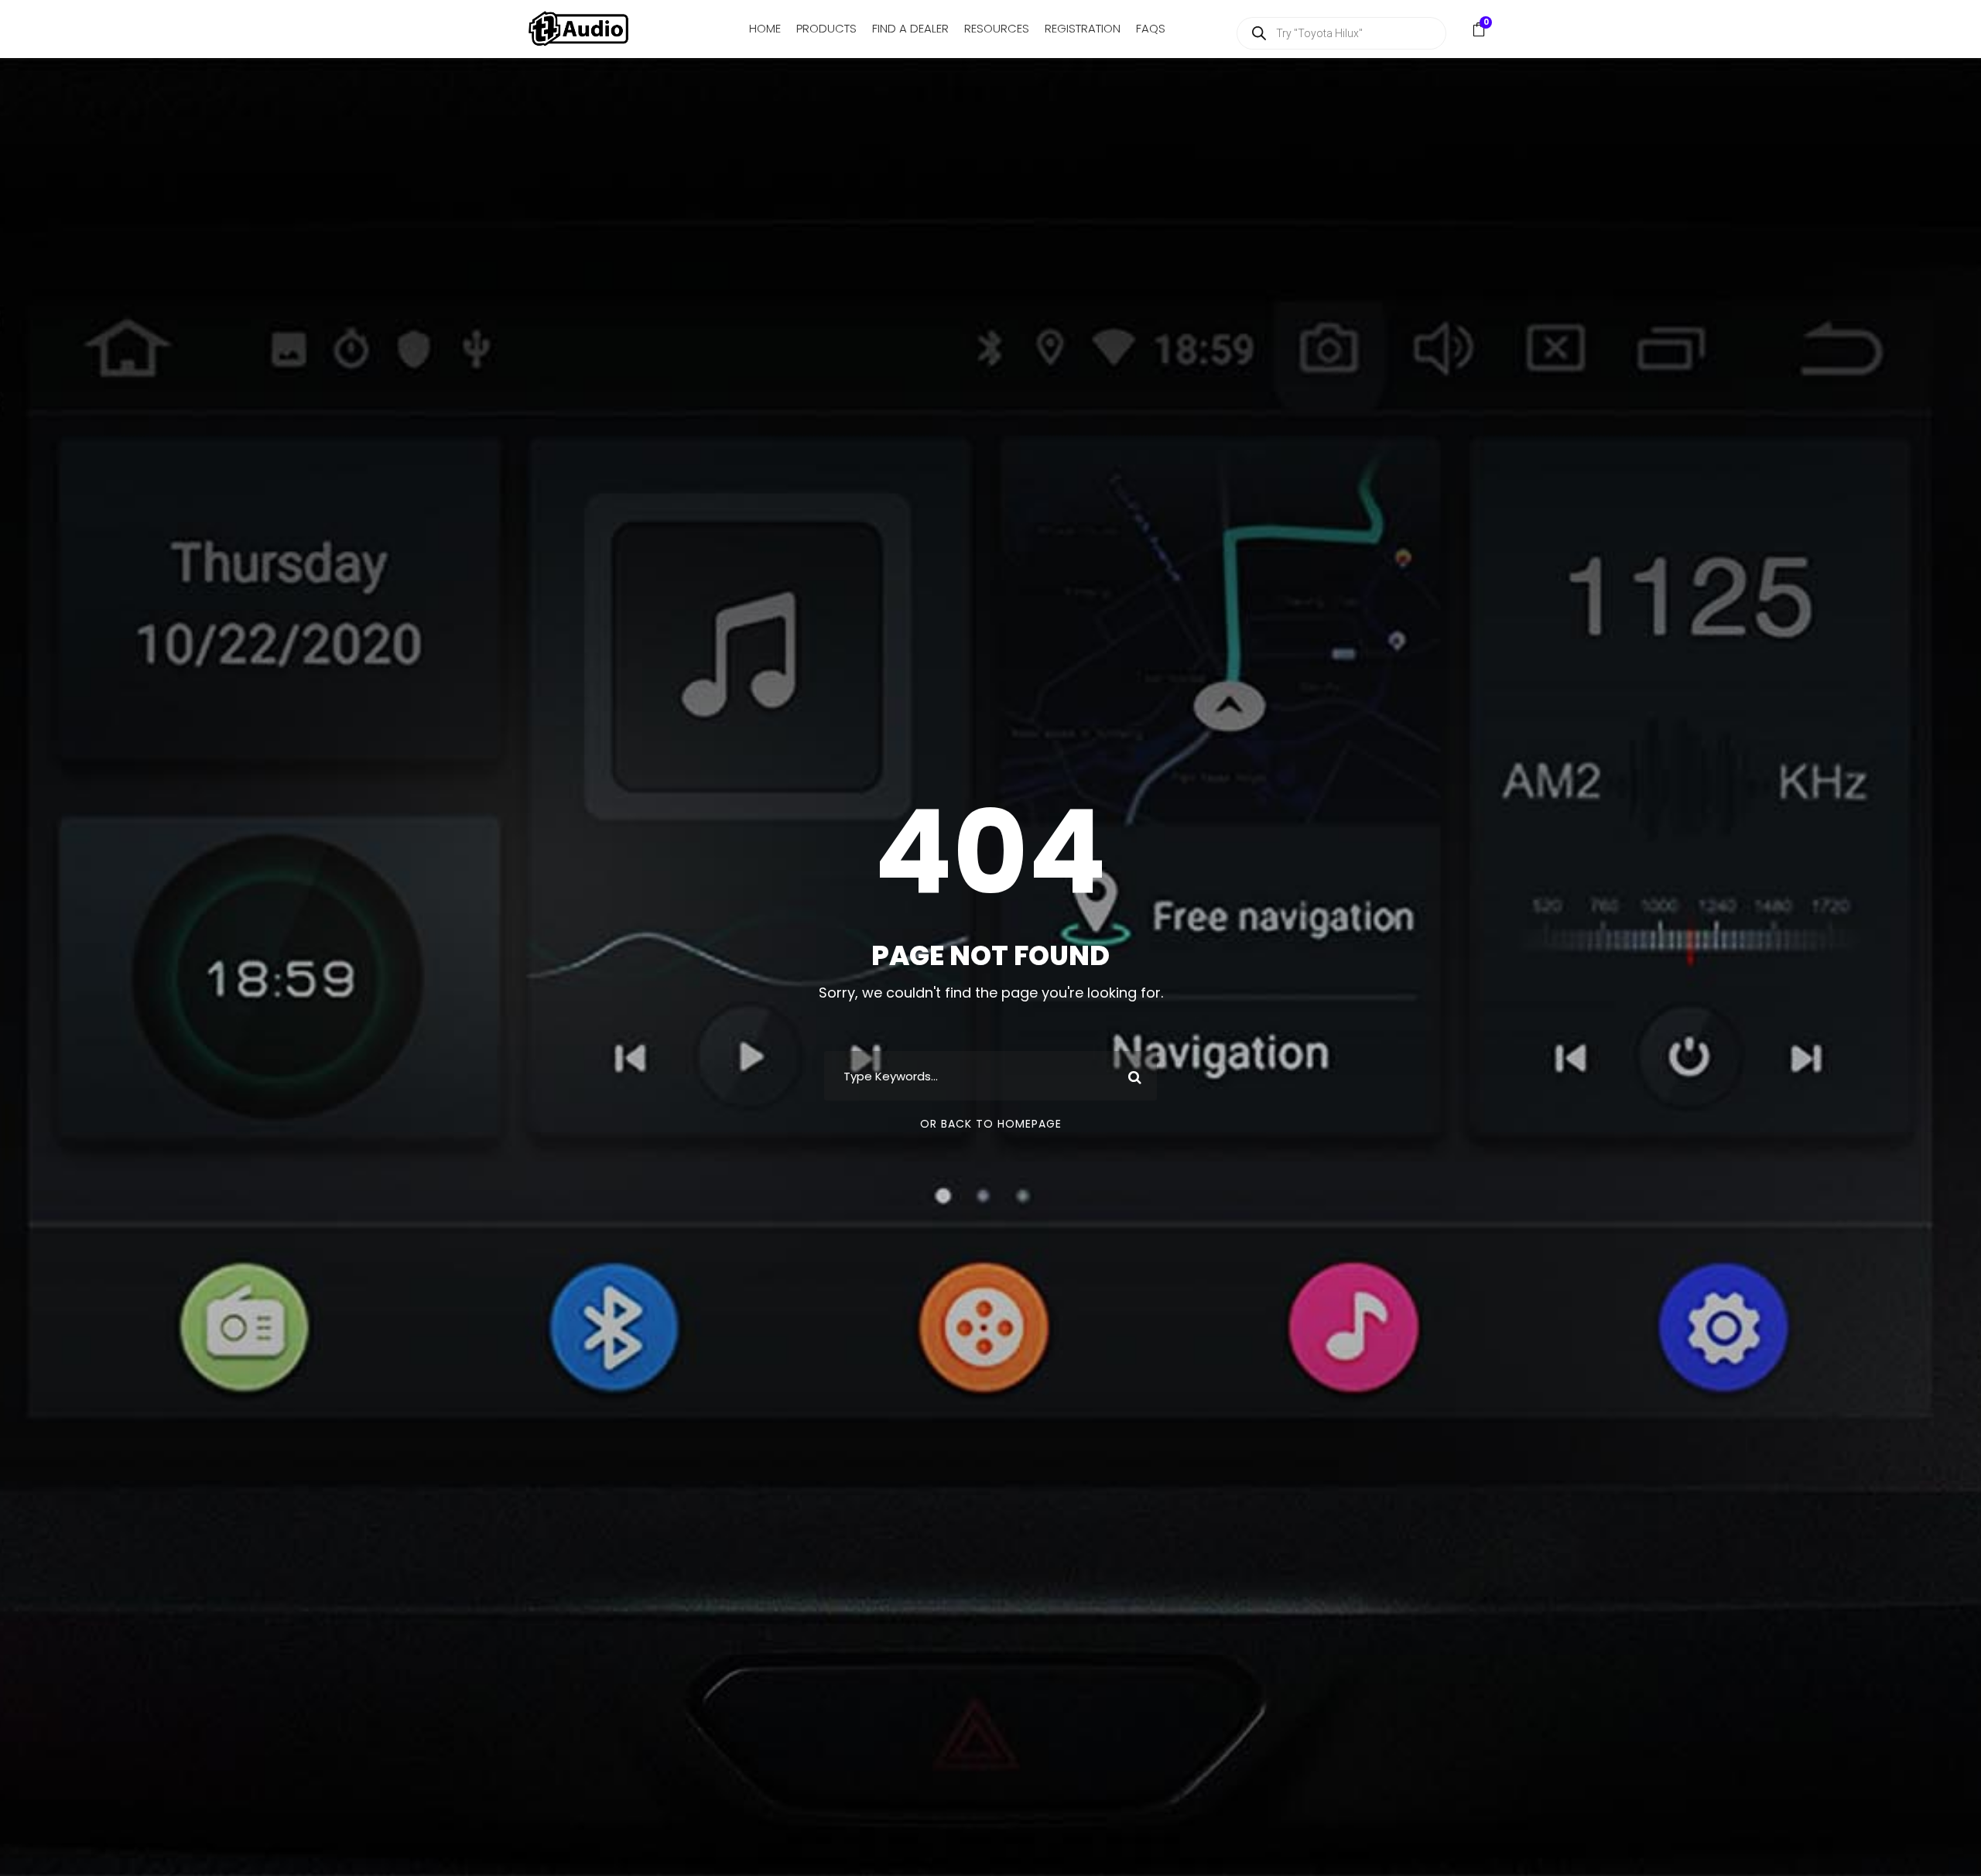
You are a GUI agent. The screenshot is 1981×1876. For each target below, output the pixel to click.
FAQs (1151, 28)
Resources (997, 28)
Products (826, 28)
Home (765, 28)
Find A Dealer (910, 28)
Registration (1083, 28)
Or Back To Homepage (991, 1124)
